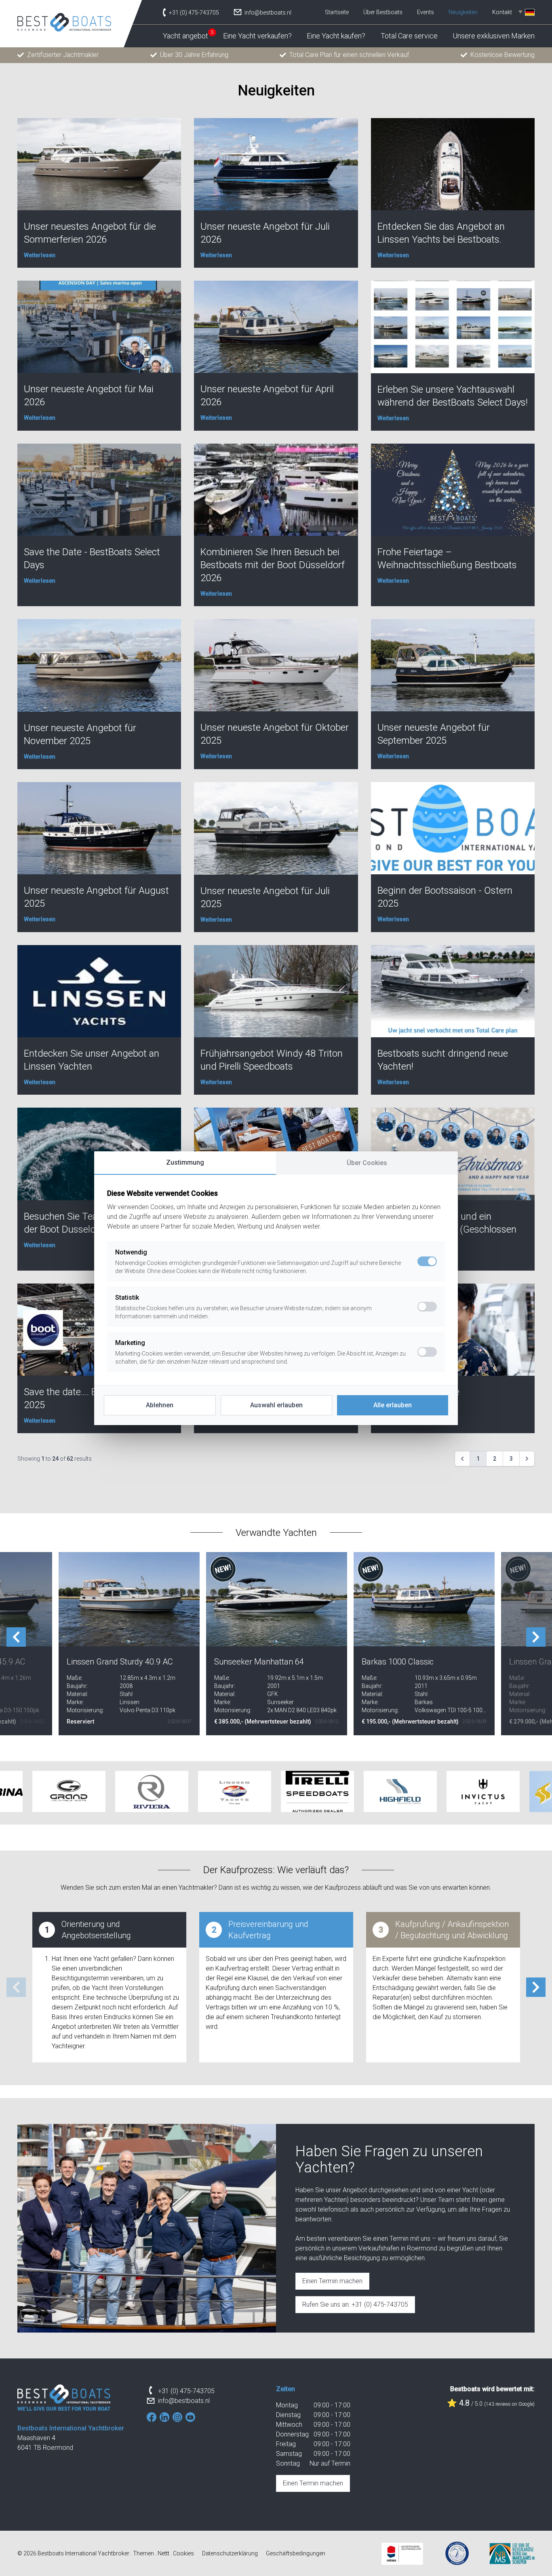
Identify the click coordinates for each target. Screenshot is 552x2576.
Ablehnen (160, 1405)
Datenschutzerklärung (230, 2553)
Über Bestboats (383, 12)
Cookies (183, 2553)
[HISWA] (402, 2554)
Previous (16, 1637)
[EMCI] (457, 2553)
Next (536, 1637)
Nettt (163, 2553)
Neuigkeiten (463, 12)
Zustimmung (185, 1162)
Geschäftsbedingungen (296, 2553)
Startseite (337, 12)
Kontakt (502, 12)
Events (426, 12)
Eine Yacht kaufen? (336, 36)
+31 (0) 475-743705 (186, 2391)
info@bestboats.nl (184, 2401)
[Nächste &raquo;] (527, 1459)
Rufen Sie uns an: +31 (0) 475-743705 (355, 2304)
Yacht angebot (185, 36)
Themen (143, 2553)
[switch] (427, 1307)
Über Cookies (367, 1163)
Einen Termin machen (332, 2281)
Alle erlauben (393, 1405)
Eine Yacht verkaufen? (257, 36)
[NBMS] (512, 2554)
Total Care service (409, 36)
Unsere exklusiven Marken (494, 36)
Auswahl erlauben (276, 1405)
